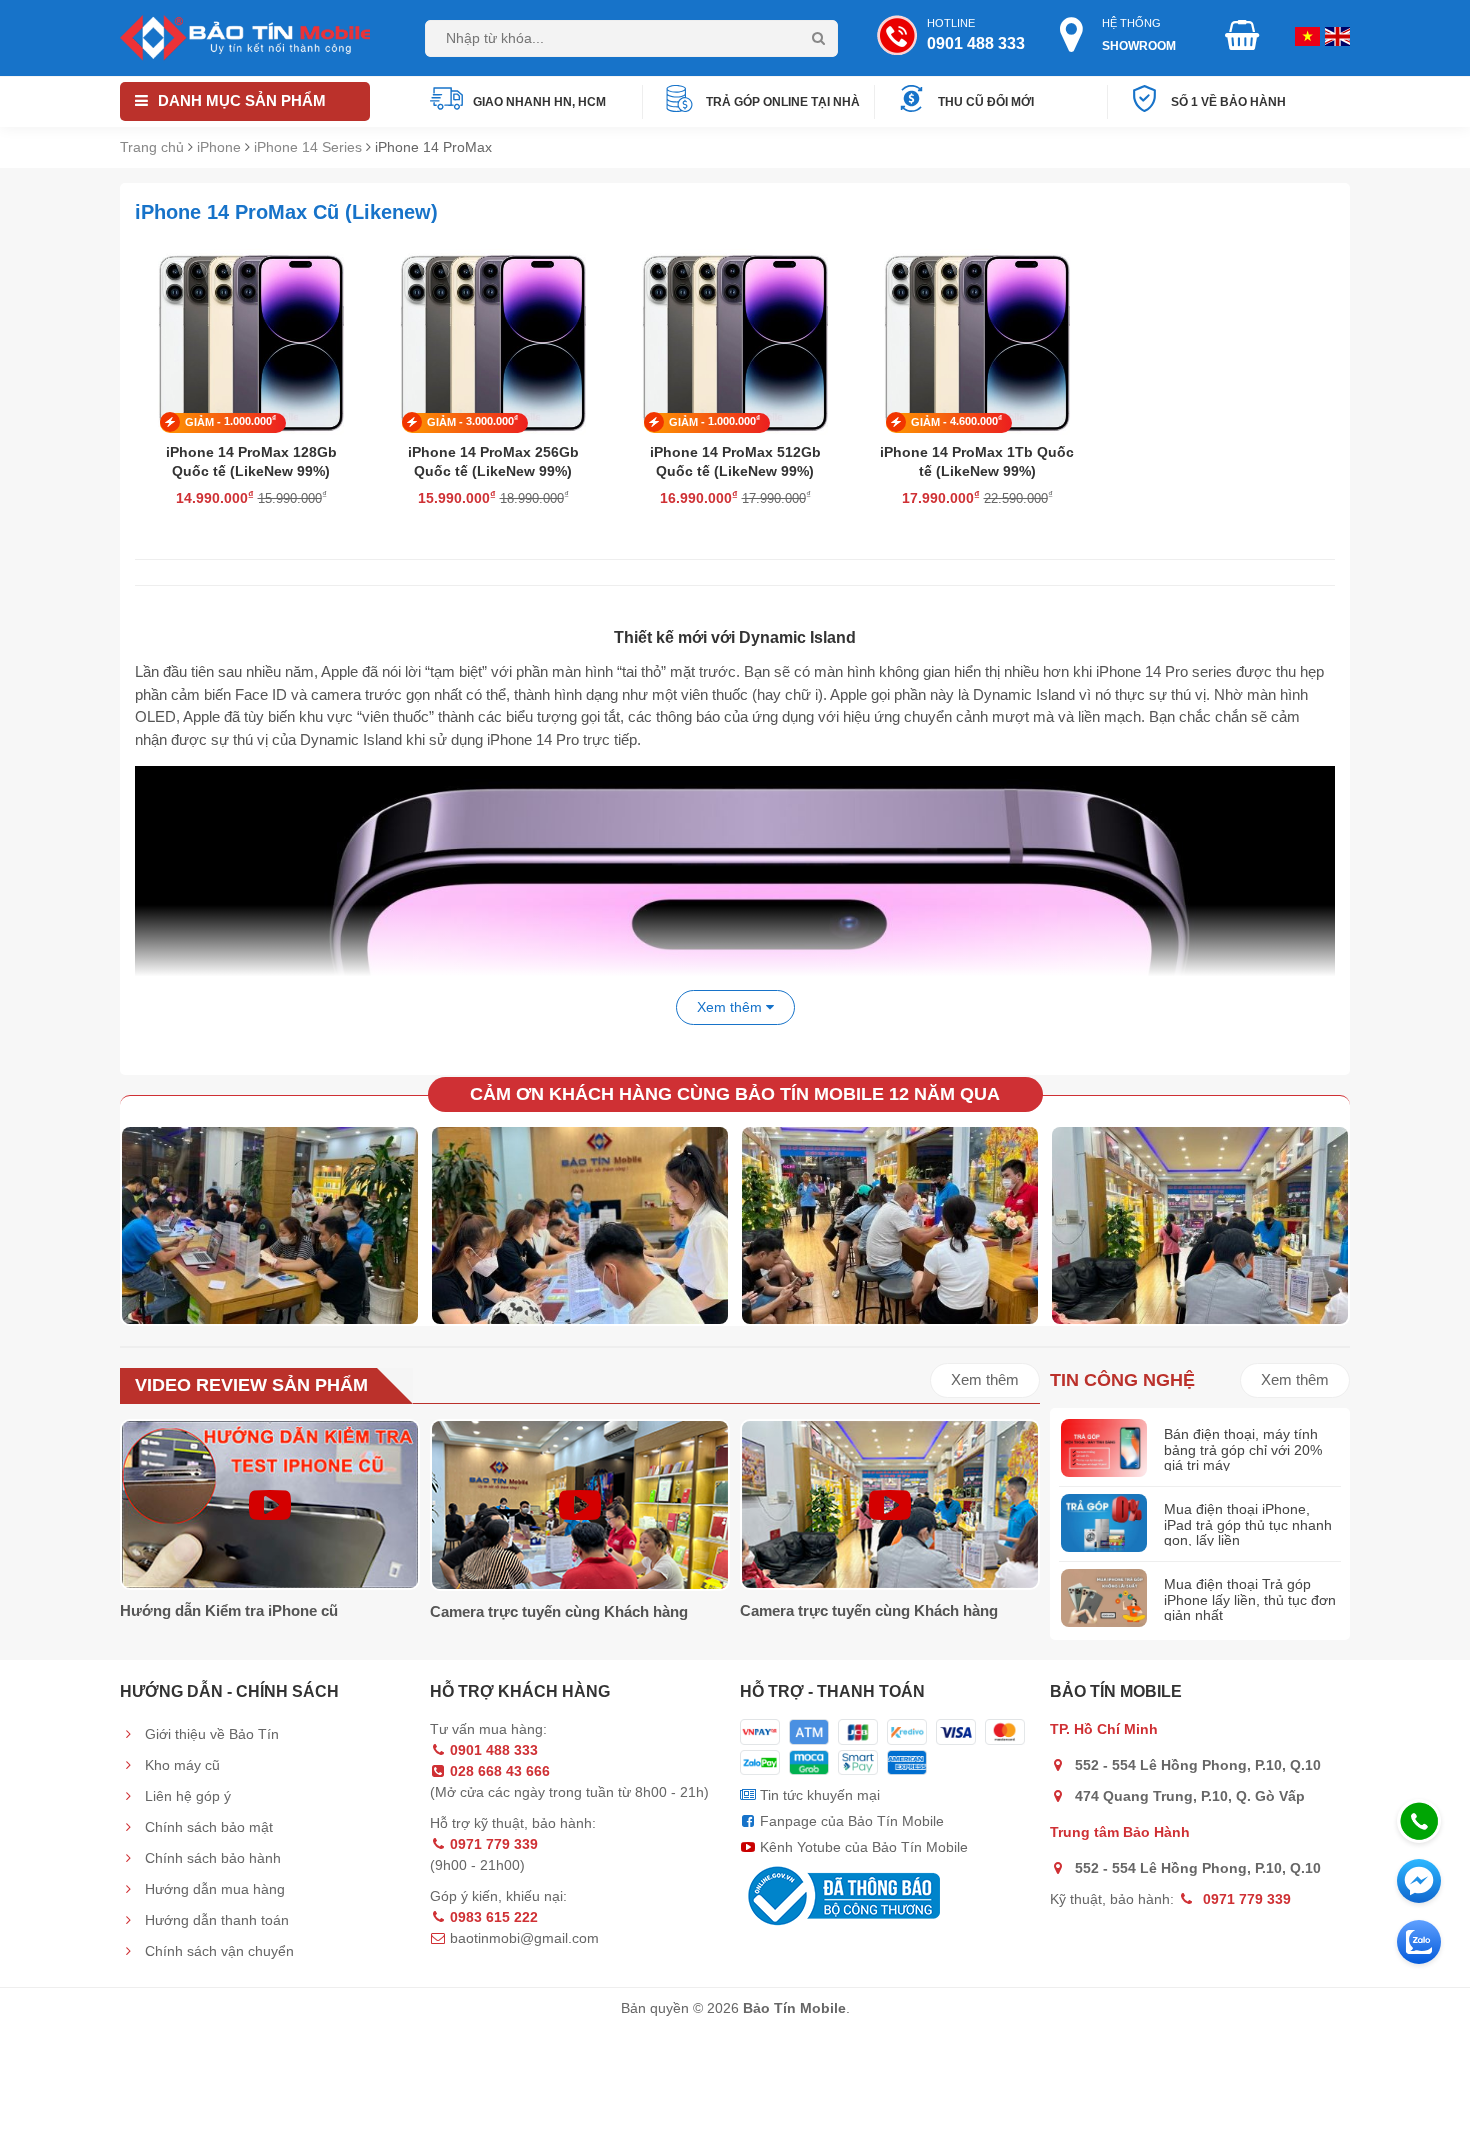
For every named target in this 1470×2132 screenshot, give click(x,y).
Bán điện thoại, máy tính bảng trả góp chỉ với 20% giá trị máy (1243, 1449)
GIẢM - (230, 421)
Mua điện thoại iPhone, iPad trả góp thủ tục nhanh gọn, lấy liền (1248, 1524)
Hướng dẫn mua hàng (213, 1889)
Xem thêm (985, 1379)
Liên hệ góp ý (186, 1796)
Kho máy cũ (180, 1765)
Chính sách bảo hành (211, 1858)
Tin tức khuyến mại (818, 1795)
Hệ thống (1139, 35)
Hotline (976, 34)
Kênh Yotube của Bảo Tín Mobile (862, 1847)
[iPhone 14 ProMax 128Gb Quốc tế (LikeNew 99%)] (251, 339)
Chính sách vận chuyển (217, 1951)
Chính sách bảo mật (207, 1827)
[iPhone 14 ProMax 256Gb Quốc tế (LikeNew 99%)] (493, 339)
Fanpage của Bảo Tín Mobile (850, 1821)
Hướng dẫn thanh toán (215, 1920)
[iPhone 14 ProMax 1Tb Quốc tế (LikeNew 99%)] (977, 339)
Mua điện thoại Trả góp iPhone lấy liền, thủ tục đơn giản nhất (1250, 1599)
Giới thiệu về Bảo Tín (210, 1734)
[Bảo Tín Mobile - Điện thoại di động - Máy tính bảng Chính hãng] (245, 36)
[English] (1305, 35)
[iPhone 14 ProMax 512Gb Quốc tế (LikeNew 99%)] (735, 339)
